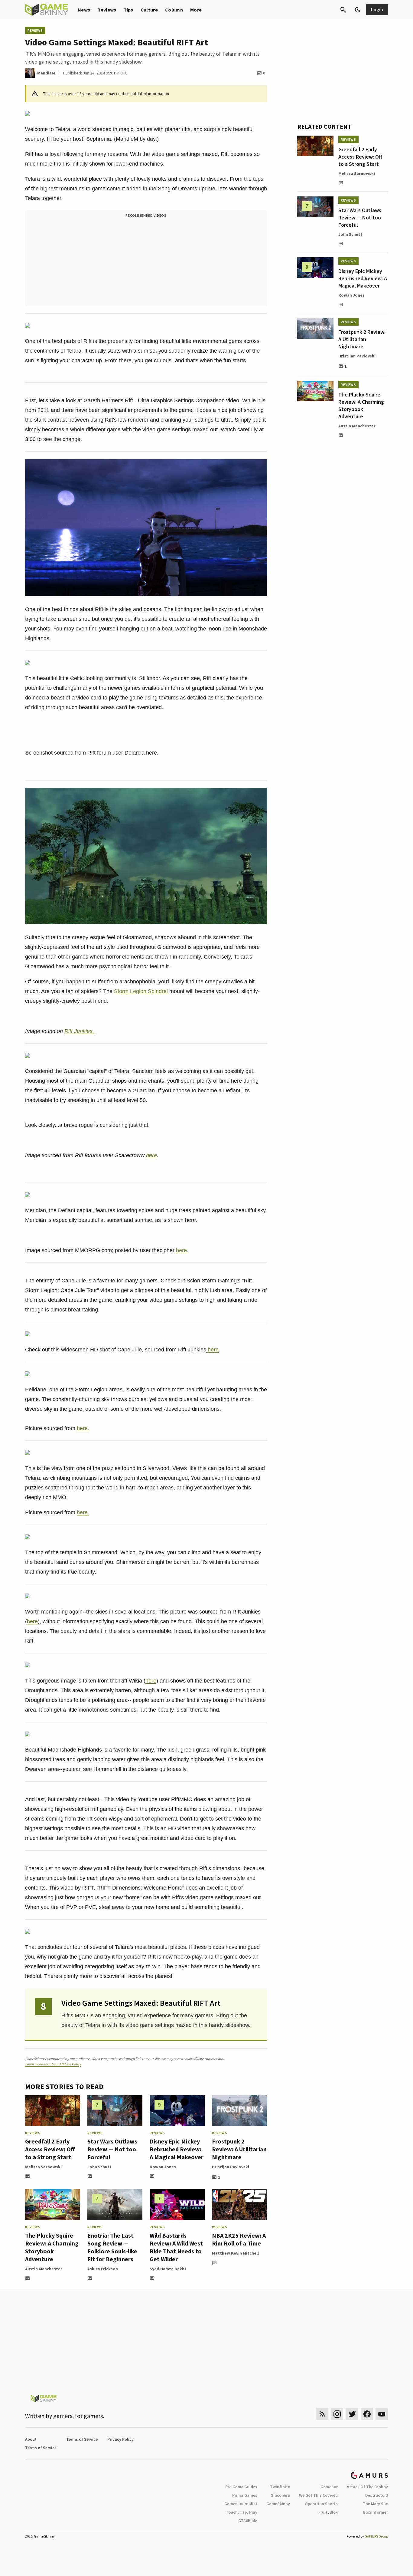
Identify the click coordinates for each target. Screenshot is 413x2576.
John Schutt (99, 2167)
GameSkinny (278, 2504)
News (84, 10)
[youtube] (382, 2414)
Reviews (107, 10)
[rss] (322, 2414)
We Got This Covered (318, 2495)
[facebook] (367, 2414)
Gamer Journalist (241, 2504)
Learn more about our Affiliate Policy (53, 2064)
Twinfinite (280, 2487)
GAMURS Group (376, 2536)
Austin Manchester (44, 2269)
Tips (128, 10)
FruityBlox (328, 2512)
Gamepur (329, 2487)
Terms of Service (82, 2439)
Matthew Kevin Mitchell (235, 2253)
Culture (149, 10)
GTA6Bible (248, 2521)
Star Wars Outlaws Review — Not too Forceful (112, 2149)
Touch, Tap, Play (242, 2512)
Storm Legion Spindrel (142, 991)
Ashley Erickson (103, 2269)
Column (174, 10)
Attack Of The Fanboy (367, 2487)
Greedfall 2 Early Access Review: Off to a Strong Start (50, 2149)
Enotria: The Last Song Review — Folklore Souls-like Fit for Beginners (112, 2247)
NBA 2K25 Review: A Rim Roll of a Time (239, 2239)
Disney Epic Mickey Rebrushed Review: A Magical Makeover (177, 2149)
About (31, 2439)
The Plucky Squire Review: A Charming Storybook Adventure (52, 2247)
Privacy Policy (120, 2439)
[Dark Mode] (358, 10)
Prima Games (245, 2495)
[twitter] (352, 2414)
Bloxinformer (376, 2512)
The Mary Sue (375, 2504)
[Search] (343, 10)
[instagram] (337, 2414)
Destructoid (377, 2495)
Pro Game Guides (241, 2487)
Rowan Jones (163, 2167)
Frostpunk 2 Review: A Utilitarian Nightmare (239, 2149)
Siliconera (280, 2495)
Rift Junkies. (80, 1031)
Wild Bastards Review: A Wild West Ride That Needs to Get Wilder (176, 2247)
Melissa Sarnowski (43, 2167)
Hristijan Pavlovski (231, 2167)
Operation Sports (321, 2504)
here (151, 1155)
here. (181, 1250)
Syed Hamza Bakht (168, 2269)
